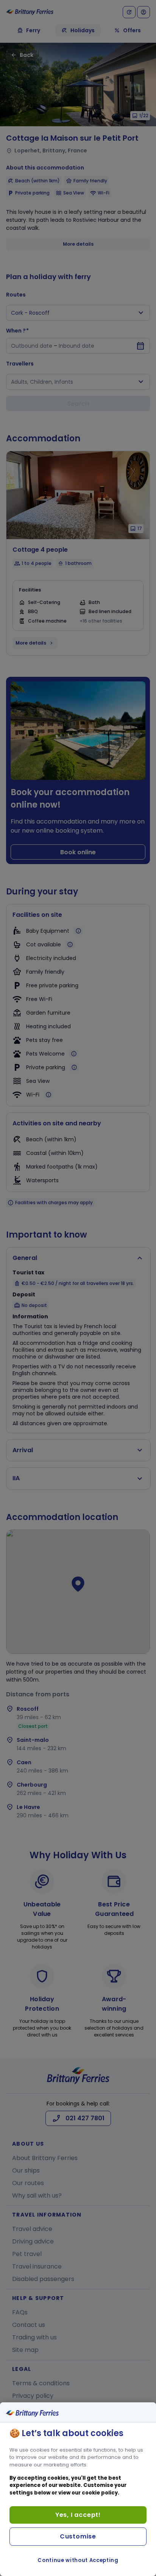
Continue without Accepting (78, 2560)
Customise (78, 2536)
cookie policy (100, 2493)
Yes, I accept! (78, 2515)
